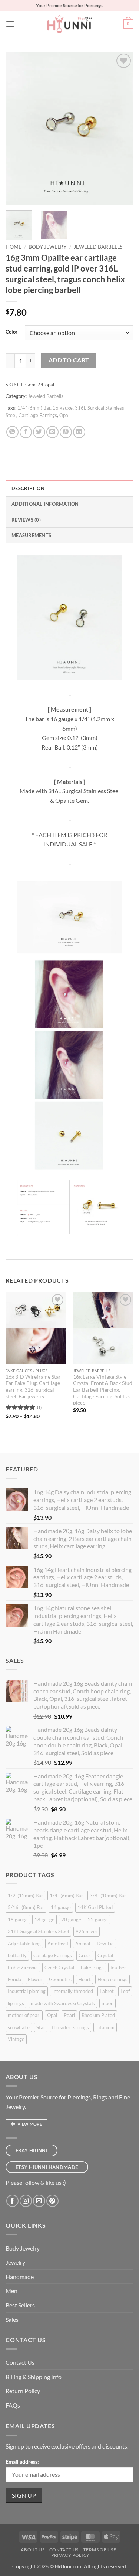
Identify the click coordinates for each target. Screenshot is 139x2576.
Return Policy (23, 2391)
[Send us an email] (39, 2201)
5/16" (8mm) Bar (26, 1907)
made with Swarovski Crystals (63, 2003)
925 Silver (87, 1931)
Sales (12, 2319)
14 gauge (61, 1907)
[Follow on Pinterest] (52, 2201)
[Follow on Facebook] (12, 2201)
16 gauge (63, 408)
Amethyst (58, 1944)
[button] (10, 24)
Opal (64, 415)
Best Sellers (20, 2305)
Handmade (20, 2277)
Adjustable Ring (24, 1944)
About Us (33, 2550)
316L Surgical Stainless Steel (38, 1931)
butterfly (17, 1955)
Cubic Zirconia (23, 1968)
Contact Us (20, 2362)
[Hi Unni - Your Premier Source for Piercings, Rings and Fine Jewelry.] (70, 24)
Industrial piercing (27, 1991)
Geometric (60, 1979)
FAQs (13, 2405)
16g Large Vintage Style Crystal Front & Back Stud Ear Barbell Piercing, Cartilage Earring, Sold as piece (103, 1390)
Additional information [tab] (45, 504)
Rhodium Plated (98, 2015)
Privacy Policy (70, 2555)
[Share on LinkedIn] (79, 432)
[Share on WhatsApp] (12, 432)
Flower (35, 1979)
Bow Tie (105, 1944)
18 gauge (44, 1920)
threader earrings (70, 2027)
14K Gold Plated (95, 1907)
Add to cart (69, 360)
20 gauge (71, 1920)
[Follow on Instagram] (26, 2201)
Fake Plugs (92, 1968)
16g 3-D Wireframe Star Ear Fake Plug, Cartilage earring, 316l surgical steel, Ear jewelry (33, 1387)
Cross (85, 1955)
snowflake (19, 2027)
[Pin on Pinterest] (66, 432)
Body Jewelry (48, 247)
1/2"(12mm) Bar (25, 1896)
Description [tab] (28, 488)
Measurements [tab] (31, 535)
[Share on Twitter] (39, 432)
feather (118, 1968)
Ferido (14, 1979)
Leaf (125, 1991)
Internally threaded (73, 1991)
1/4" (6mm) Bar (34, 408)
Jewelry (15, 2262)
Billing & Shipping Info (34, 2377)
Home (14, 247)
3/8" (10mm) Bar (108, 1896)
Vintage (16, 2039)
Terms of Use (100, 2550)
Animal (83, 1944)
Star (41, 2027)
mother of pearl (24, 2015)
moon (107, 2003)
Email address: (22, 2462)
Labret (107, 1991)
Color (11, 332)
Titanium (105, 2027)
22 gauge (98, 1920)
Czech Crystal (59, 1968)
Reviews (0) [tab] (26, 520)
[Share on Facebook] (26, 432)
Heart (85, 1979)
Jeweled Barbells (98, 247)
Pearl (69, 2015)
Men (11, 2291)
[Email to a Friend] (52, 432)
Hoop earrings (112, 1979)
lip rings (16, 2003)
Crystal (105, 1955)
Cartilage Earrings (38, 415)
